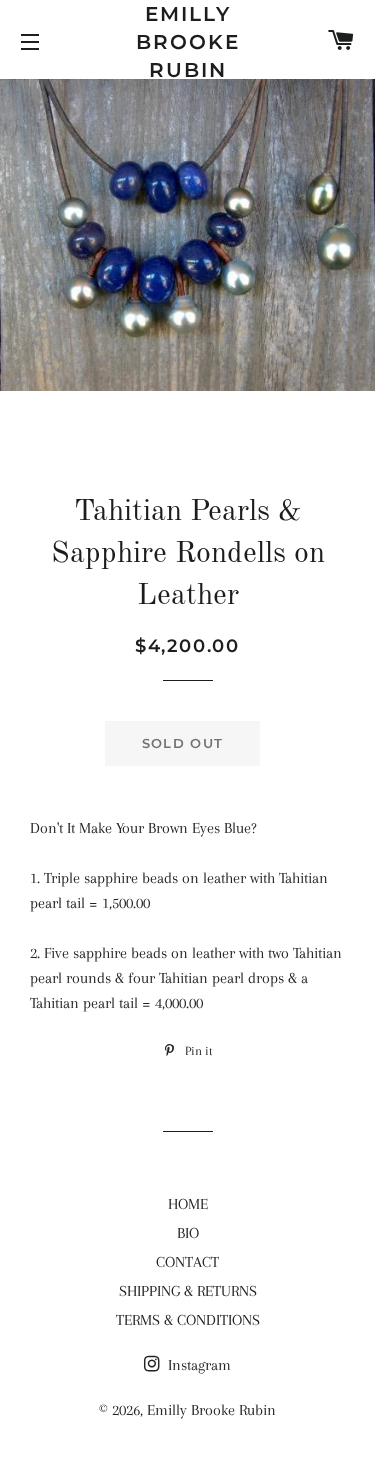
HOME (188, 1204)
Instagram (197, 1365)
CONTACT (187, 1262)
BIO (188, 1233)
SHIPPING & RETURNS (188, 1291)
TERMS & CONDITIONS (188, 1320)
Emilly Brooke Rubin (188, 42)
